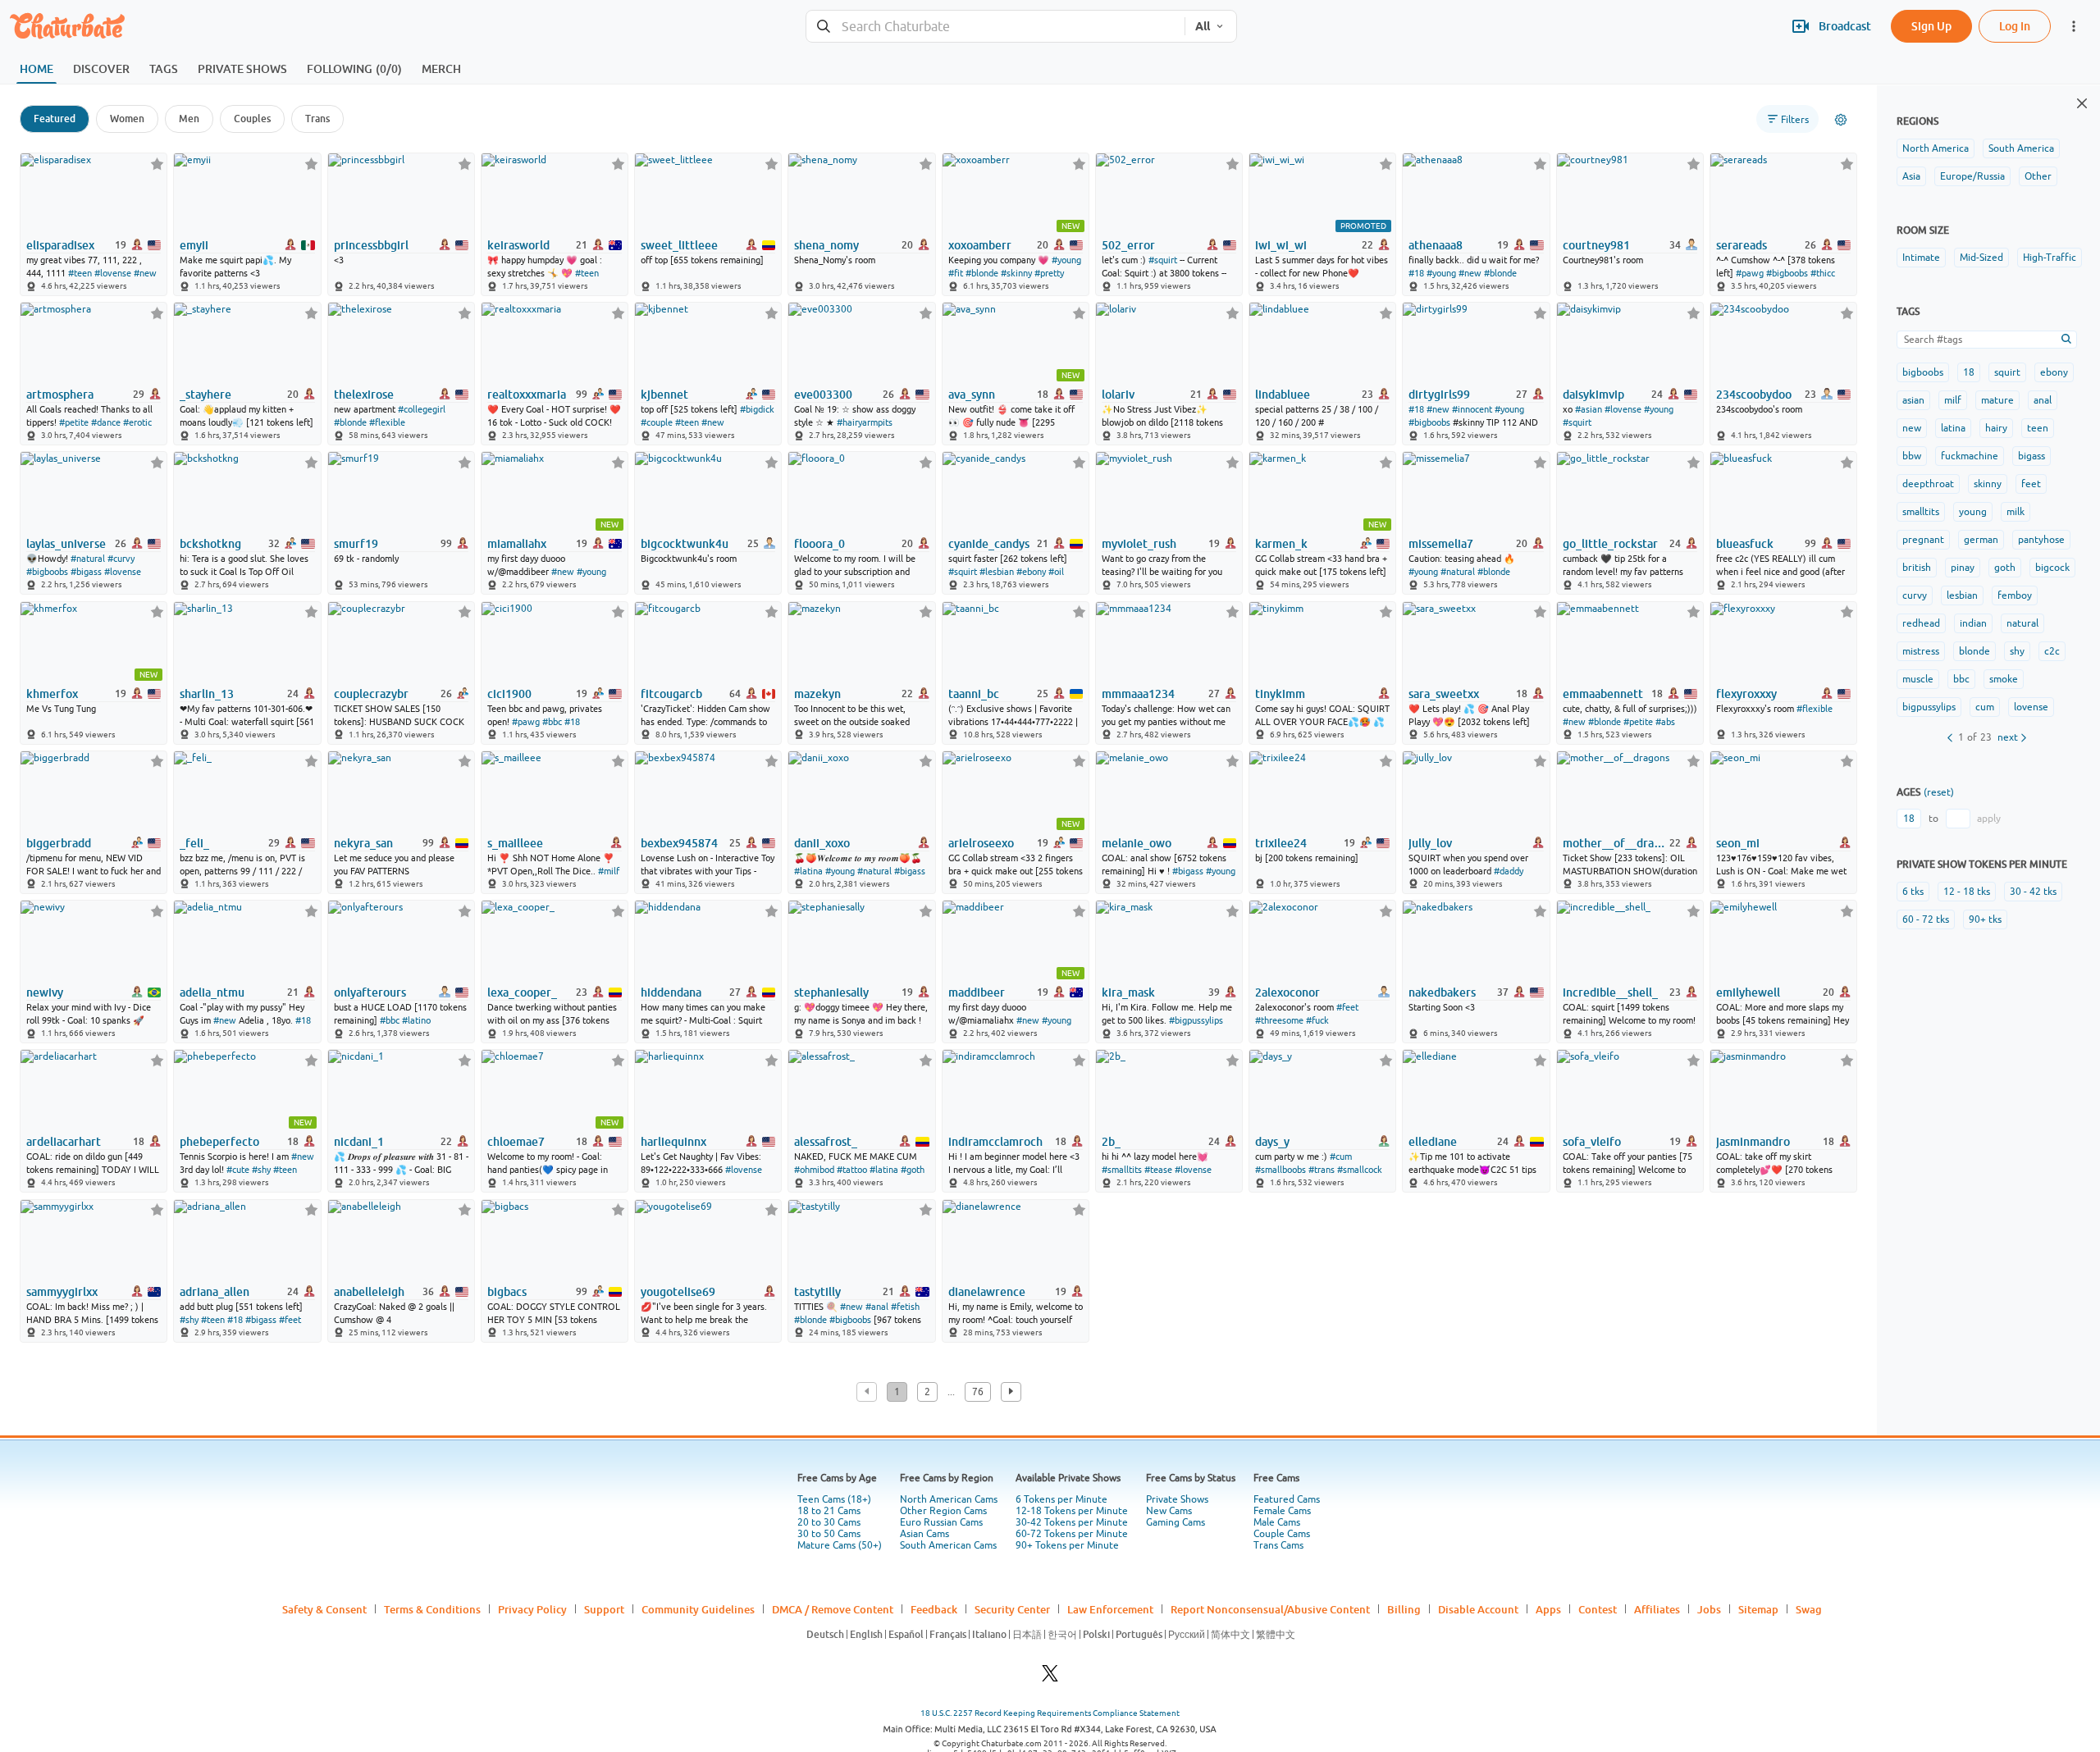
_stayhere (205, 395)
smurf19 (356, 544)
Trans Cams (1278, 1545)
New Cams (1169, 1511)
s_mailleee (515, 843)
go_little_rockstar (1610, 544)
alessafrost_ (826, 1142)
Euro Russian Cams (941, 1522)
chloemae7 (516, 1142)
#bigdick (757, 409)
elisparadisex (60, 245)
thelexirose (364, 395)
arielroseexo (981, 843)
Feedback (934, 1609)
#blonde (982, 273)
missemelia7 (1441, 544)
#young (1066, 260)
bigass (2032, 456)
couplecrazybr (371, 694)
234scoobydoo (1754, 395)
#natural (88, 559)
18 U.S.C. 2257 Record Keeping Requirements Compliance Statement (1050, 1713)
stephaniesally (831, 992)
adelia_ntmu (212, 992)
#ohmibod (814, 1170)
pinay (1963, 568)
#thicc (1823, 273)
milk (2016, 512)
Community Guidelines (698, 1609)
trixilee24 (1281, 843)
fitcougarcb (671, 694)
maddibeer (977, 992)
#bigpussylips (1196, 1020)
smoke (2004, 679)
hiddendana (671, 992)
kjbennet (664, 395)
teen (2038, 428)
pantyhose (2041, 540)
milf (1953, 400)
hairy (1996, 428)
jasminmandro (1753, 1142)
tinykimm (1280, 694)
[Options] (1841, 120)
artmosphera (60, 395)
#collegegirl (422, 409)
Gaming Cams (1176, 1522)
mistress (1921, 651)
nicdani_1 (359, 1142)
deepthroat (1928, 484)
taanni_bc (974, 694)
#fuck (1317, 1020)
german (1981, 540)
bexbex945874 (679, 843)
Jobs (1709, 1609)
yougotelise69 (678, 1292)
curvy (1915, 595)
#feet (1347, 1007)
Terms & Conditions (432, 1609)
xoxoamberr (980, 245)
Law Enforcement (1110, 1609)
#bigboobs (1787, 273)
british (1917, 568)
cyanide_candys (989, 544)
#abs (1665, 722)
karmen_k (1281, 544)
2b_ (1111, 1142)
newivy (45, 992)
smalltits (1921, 512)
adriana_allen (215, 1292)
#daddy (1509, 871)
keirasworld (518, 245)
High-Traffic (2050, 258)
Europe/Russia (1972, 176)
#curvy (121, 559)
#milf (609, 871)
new (1912, 428)
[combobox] (995, 27)
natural (2022, 623)
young (1973, 512)
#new (145, 273)
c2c (2052, 651)
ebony (2054, 372)
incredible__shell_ (1610, 992)
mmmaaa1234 (1138, 694)
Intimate (1921, 258)
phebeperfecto (219, 1142)
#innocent (1472, 409)
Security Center (1012, 1609)
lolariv (1118, 395)
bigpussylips (1929, 707)
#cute (238, 1170)
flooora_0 (819, 544)
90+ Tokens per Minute (1067, 1545)
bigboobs (1923, 372)
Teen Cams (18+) (834, 1499)
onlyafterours (370, 992)
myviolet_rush (1139, 544)
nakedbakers (1442, 992)
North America (1936, 148)
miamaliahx (517, 544)
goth (2005, 568)
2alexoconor (1287, 992)
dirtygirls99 (1439, 395)
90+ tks (1985, 919)
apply (1989, 819)
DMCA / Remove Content (833, 1609)
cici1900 (509, 694)
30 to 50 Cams (829, 1534)
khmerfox (52, 694)
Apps (1548, 1609)
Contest (1598, 1609)
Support (604, 1609)
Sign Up (1931, 26)
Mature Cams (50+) (840, 1545)
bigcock (2052, 568)
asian (1913, 400)
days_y (1272, 1142)
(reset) (1939, 792)
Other (2038, 176)
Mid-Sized (1981, 258)
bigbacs (507, 1292)
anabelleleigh (369, 1292)
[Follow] (157, 164)
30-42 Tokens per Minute (1072, 1522)
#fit (956, 273)
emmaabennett (1603, 694)
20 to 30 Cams (829, 1522)
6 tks (1913, 892)
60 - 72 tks (1926, 919)
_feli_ (194, 843)
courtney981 (1596, 245)
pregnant (1923, 540)
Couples (252, 119)
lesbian (1962, 595)
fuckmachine (1970, 456)
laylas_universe (66, 544)
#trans (1322, 1170)
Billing (1404, 1609)
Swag (1809, 1609)
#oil (1056, 572)
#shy (261, 1170)
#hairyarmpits (865, 422)
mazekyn (817, 694)
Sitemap (1758, 1609)
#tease (1158, 1170)
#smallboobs (1281, 1170)
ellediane (1433, 1142)
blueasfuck (1745, 544)
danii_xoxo (822, 843)
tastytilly (817, 1292)
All (1203, 26)
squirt (2007, 372)
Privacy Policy (532, 1609)
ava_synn (972, 395)
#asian (1589, 409)
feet (2031, 484)
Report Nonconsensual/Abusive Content (1270, 1609)
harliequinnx (673, 1142)
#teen (80, 273)
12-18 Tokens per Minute (1072, 1511)
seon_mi (1738, 843)
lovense (2031, 707)
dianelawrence (987, 1292)
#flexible (387, 422)
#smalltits (1122, 1170)
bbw (1912, 456)
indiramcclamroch (995, 1142)
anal (2043, 400)
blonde (1974, 651)
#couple (657, 422)
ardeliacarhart (64, 1142)
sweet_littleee (679, 245)
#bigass (86, 572)
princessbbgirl (371, 245)
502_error (1128, 245)
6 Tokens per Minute (1061, 1499)
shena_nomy (826, 245)
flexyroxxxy (1746, 694)
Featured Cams (1287, 1499)
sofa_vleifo (1592, 1142)
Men (189, 119)
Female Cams (1282, 1511)
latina (1953, 428)
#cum (1341, 1157)
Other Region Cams (943, 1511)
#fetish (905, 1307)
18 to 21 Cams (829, 1511)
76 (978, 1392)
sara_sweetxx (1444, 694)
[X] (1050, 1678)
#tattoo (852, 1170)
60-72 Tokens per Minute (1072, 1534)
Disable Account (1478, 1609)
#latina (808, 871)
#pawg (1750, 273)
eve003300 (823, 395)
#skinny (1016, 273)
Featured (55, 119)
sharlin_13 (207, 694)
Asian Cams (924, 1534)
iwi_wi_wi (1281, 245)
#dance (106, 422)
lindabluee (1283, 395)
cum (1985, 707)
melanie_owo (1137, 843)
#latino (416, 1020)
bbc (1961, 679)
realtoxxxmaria (527, 395)
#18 (1416, 273)
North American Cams (949, 1499)
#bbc (552, 722)
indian (1973, 623)
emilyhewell (1748, 992)
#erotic (137, 422)
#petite (74, 422)
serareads (1742, 245)
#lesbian (997, 572)
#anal (877, 1307)
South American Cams (948, 1545)
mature (1997, 400)
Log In (2015, 26)
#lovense (113, 273)
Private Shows (1177, 1499)
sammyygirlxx (62, 1292)
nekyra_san (363, 843)
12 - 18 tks (1967, 892)
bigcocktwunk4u (685, 544)
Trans (317, 119)
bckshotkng (210, 544)
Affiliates (1657, 1609)
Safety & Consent (324, 1609)
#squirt (1163, 260)
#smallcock (1360, 1170)
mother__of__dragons (1615, 843)
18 (1969, 372)
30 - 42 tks (2033, 892)
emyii (194, 245)
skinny (1988, 484)
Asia (1911, 176)
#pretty (1049, 273)
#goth (913, 1170)
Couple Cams (1282, 1534)
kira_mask (1128, 992)
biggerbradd (59, 843)
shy (2017, 651)
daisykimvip (1593, 395)
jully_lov (1430, 843)
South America (2021, 148)
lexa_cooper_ (522, 992)
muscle (1918, 679)
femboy (2015, 595)
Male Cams (1277, 1522)
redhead (1921, 623)
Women (127, 119)
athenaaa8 (1436, 245)
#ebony (1031, 572)
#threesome (1279, 1020)
